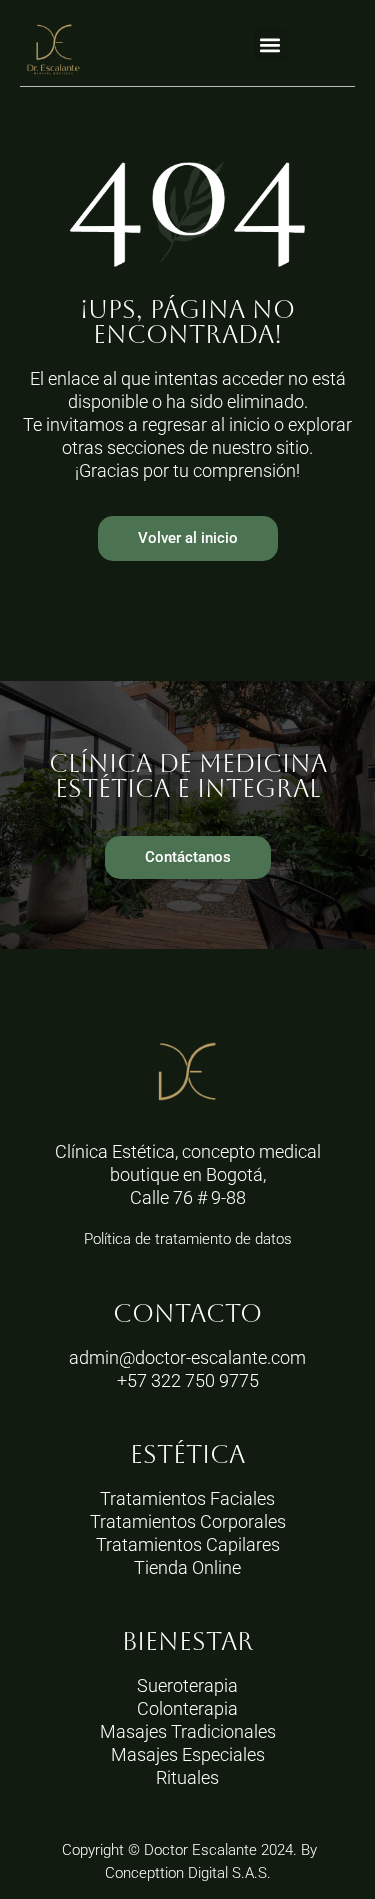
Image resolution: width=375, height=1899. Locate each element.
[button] (270, 44)
